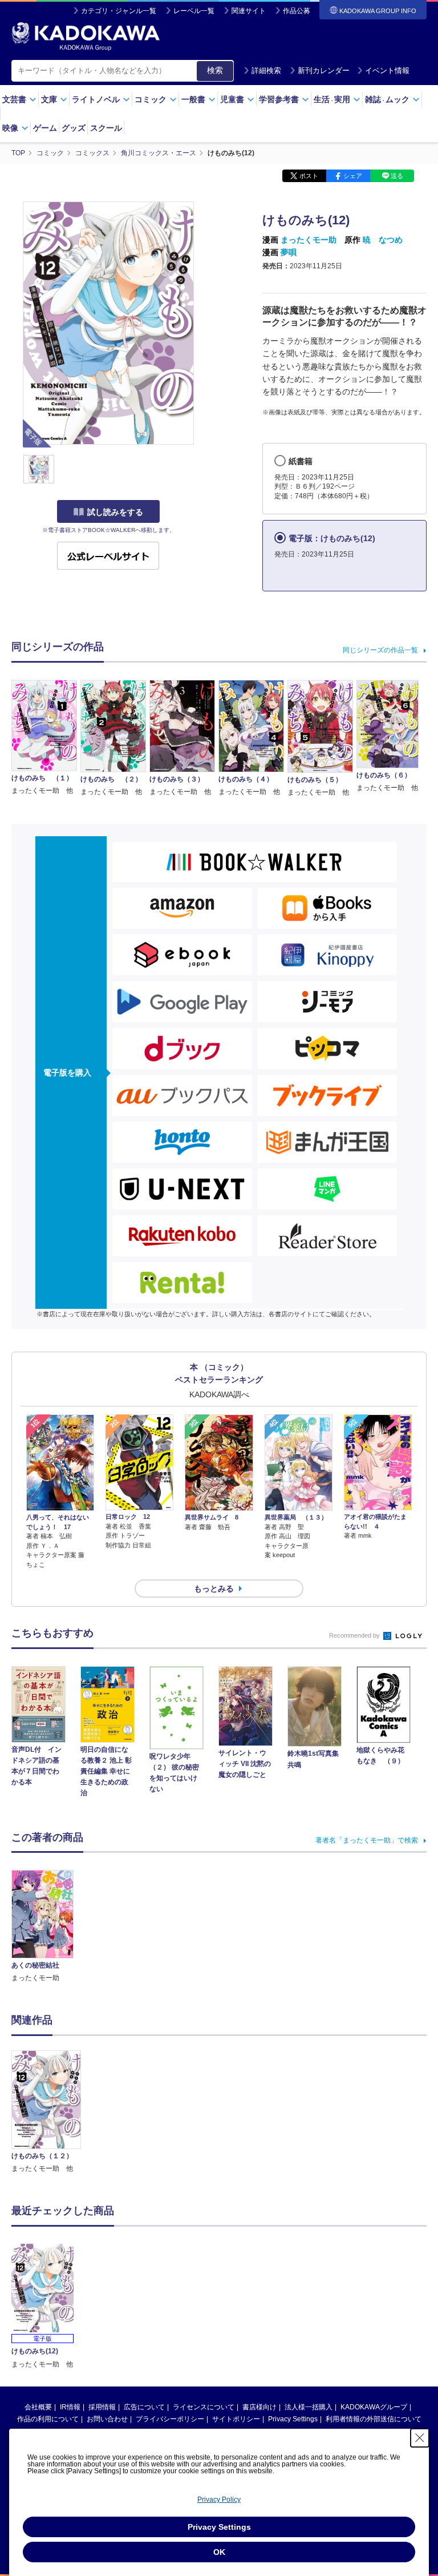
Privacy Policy (219, 2500)
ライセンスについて (204, 2407)
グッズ (74, 128)
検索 (215, 70)
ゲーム (45, 128)
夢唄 (289, 252)
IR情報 (70, 2407)
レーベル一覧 (194, 11)
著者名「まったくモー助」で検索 (367, 1840)
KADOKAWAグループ (374, 2407)
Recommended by (355, 1635)
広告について (144, 2407)
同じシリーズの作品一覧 (380, 650)
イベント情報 (387, 70)
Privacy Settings (293, 2419)
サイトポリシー (236, 2419)
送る (397, 176)
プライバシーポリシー (170, 2419)
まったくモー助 (309, 240)
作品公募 (297, 11)
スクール (106, 128)
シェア (353, 176)
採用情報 (102, 2407)
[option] (46, 2112)
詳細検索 (266, 70)
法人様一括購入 (309, 2407)
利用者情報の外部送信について (374, 2419)
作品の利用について (48, 2419)
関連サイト (249, 11)
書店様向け (259, 2407)
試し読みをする (115, 512)
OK (219, 2552)
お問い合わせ (107, 2419)
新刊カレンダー (324, 70)
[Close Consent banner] (420, 2438)
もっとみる (214, 1589)
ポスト (309, 176)
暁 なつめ (383, 240)
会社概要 (38, 2407)
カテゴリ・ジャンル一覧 (119, 11)
